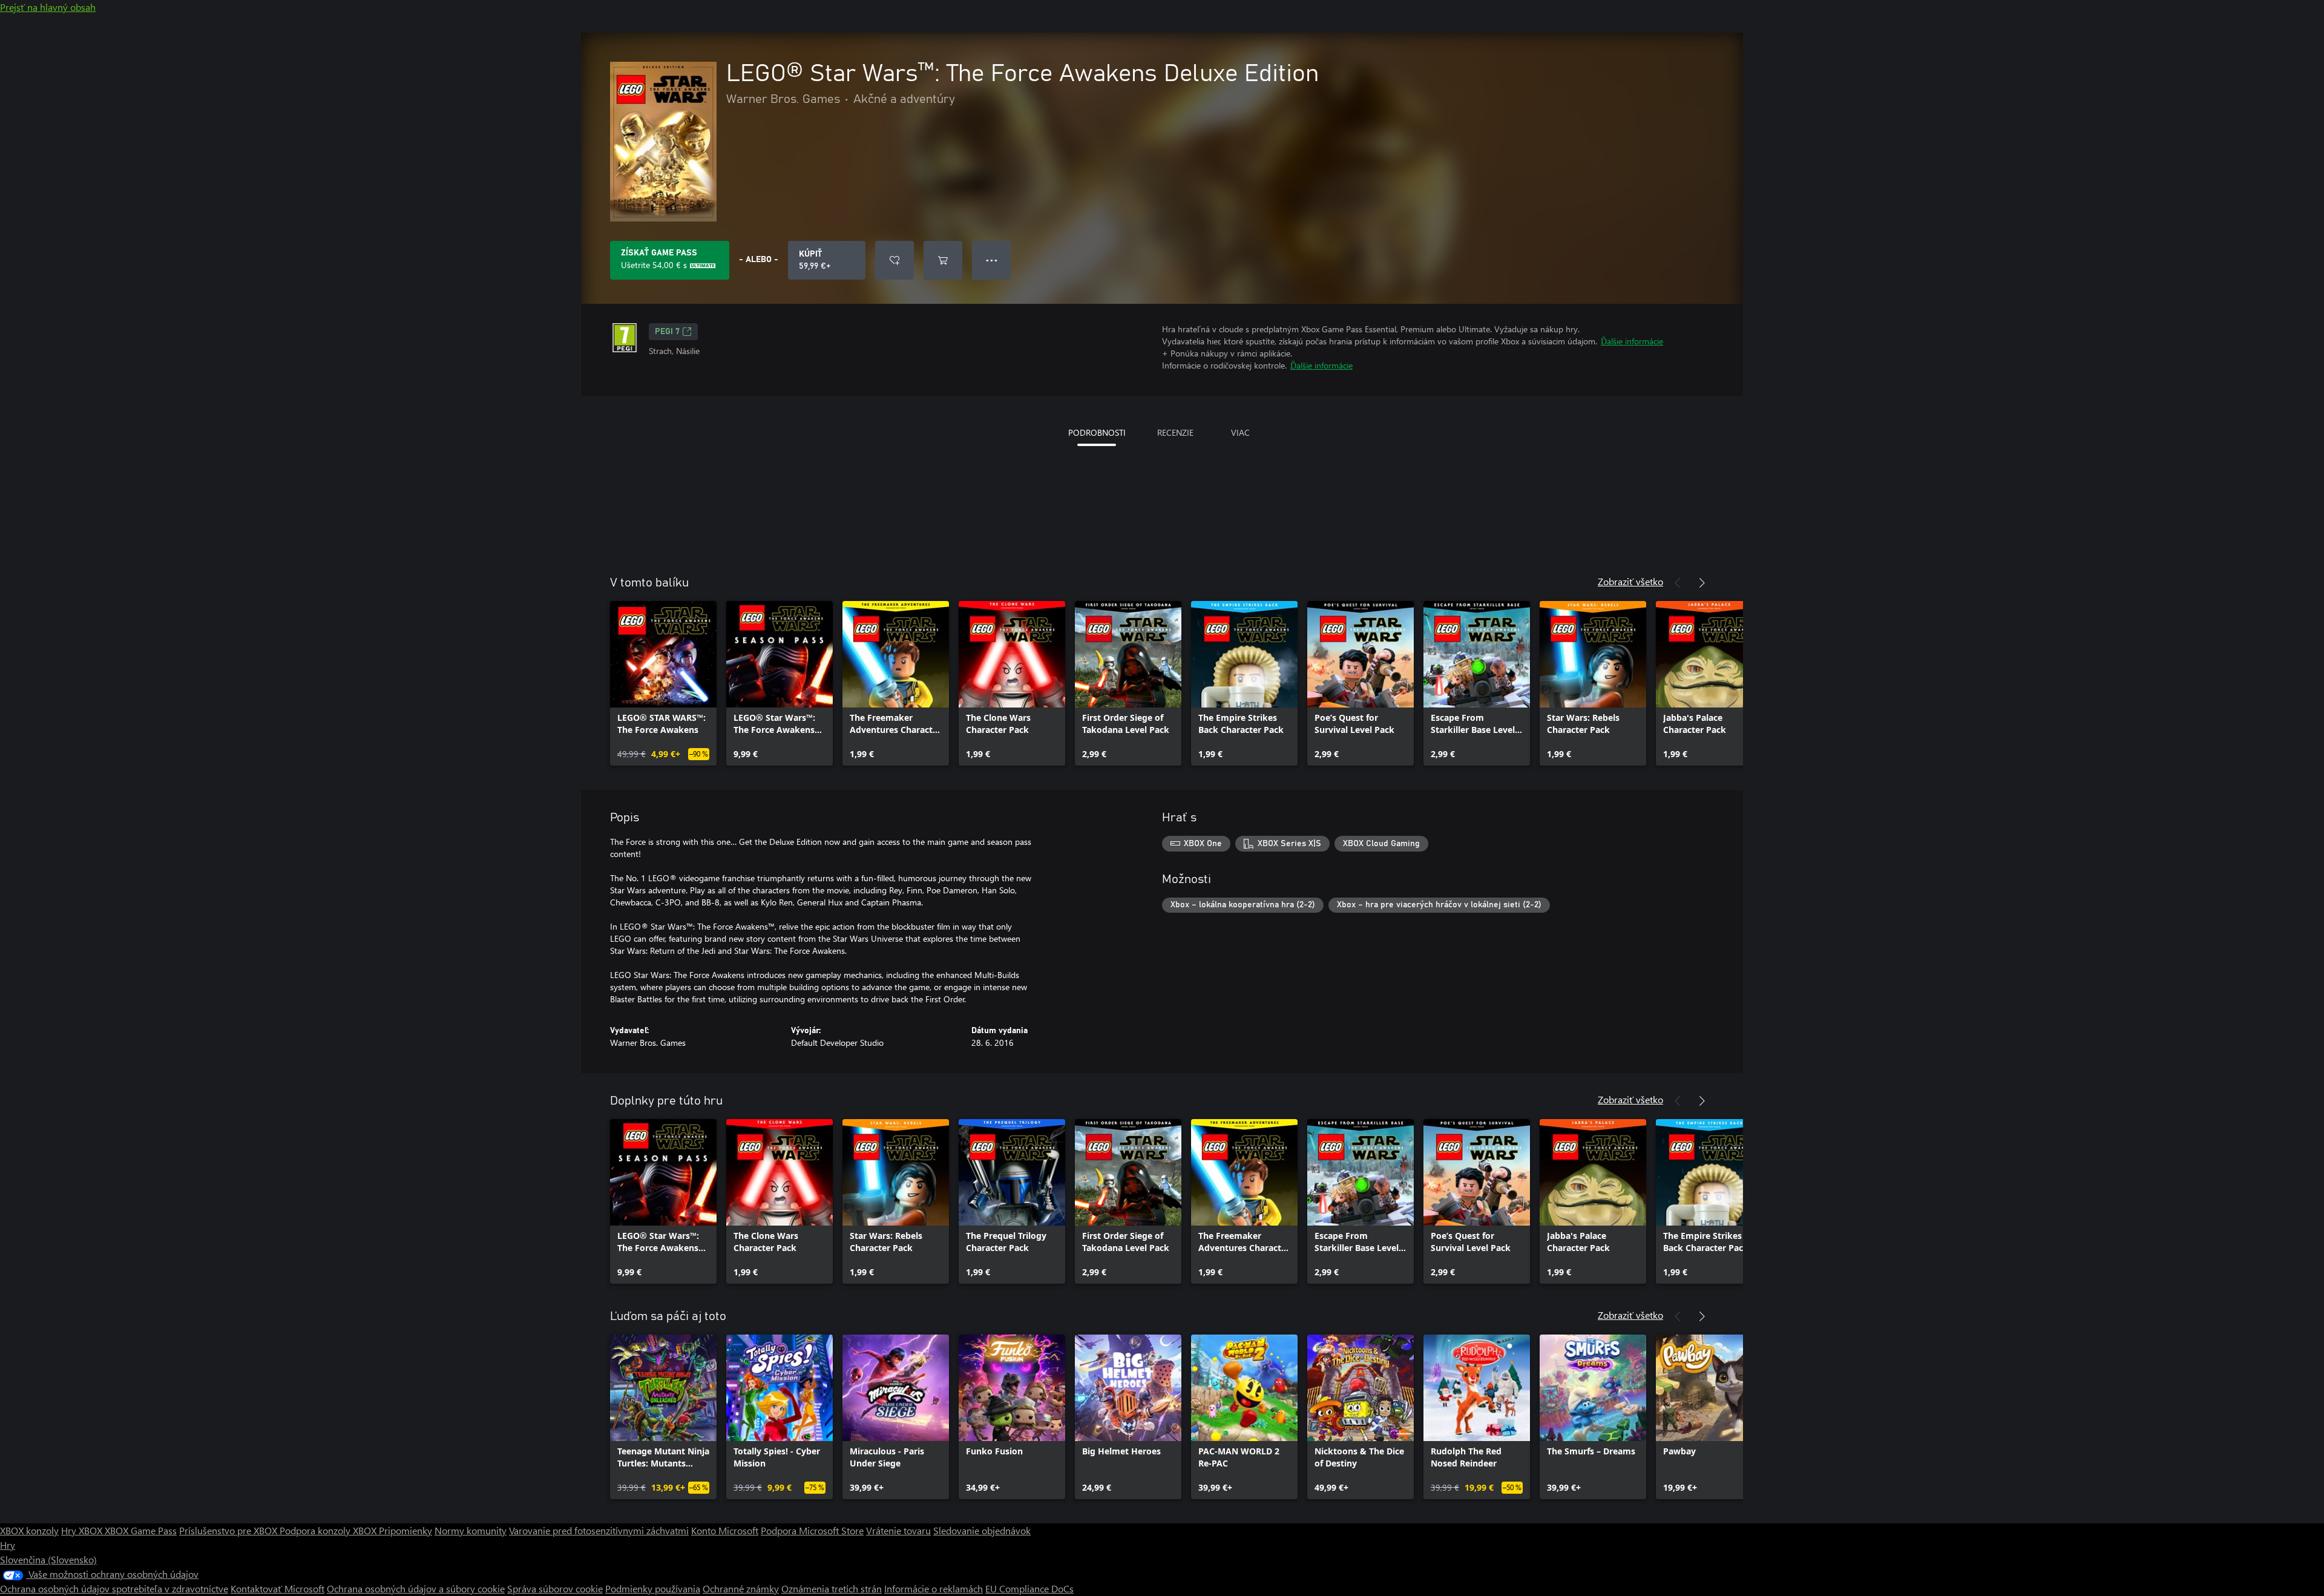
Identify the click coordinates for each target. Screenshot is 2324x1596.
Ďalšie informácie (1632, 341)
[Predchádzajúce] (1678, 583)
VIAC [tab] (1240, 432)
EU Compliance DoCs (1029, 1588)
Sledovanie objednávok (982, 1530)
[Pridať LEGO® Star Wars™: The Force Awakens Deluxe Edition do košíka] (943, 260)
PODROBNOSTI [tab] (1097, 432)
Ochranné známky (741, 1588)
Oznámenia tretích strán (832, 1588)
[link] (663, 683)
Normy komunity (471, 1530)
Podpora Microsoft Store (812, 1530)
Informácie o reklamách (934, 1588)
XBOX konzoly (29, 1530)
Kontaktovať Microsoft (277, 1588)
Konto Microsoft (725, 1530)
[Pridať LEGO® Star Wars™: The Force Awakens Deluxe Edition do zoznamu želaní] (894, 260)
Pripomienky (405, 1530)
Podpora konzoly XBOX (329, 1530)
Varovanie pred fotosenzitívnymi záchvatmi (599, 1530)
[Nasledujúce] (1702, 583)
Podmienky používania (653, 1588)
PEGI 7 (667, 332)
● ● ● (992, 260)
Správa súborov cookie (555, 1588)
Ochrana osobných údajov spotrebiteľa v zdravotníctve (114, 1588)
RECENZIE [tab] (1175, 432)
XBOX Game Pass (141, 1530)
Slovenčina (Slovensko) (48, 1559)
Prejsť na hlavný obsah (48, 7)
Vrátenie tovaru (898, 1530)
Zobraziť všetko (1630, 581)
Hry (8, 1545)
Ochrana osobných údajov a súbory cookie (416, 1588)
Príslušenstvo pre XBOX (229, 1530)
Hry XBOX (83, 1530)
